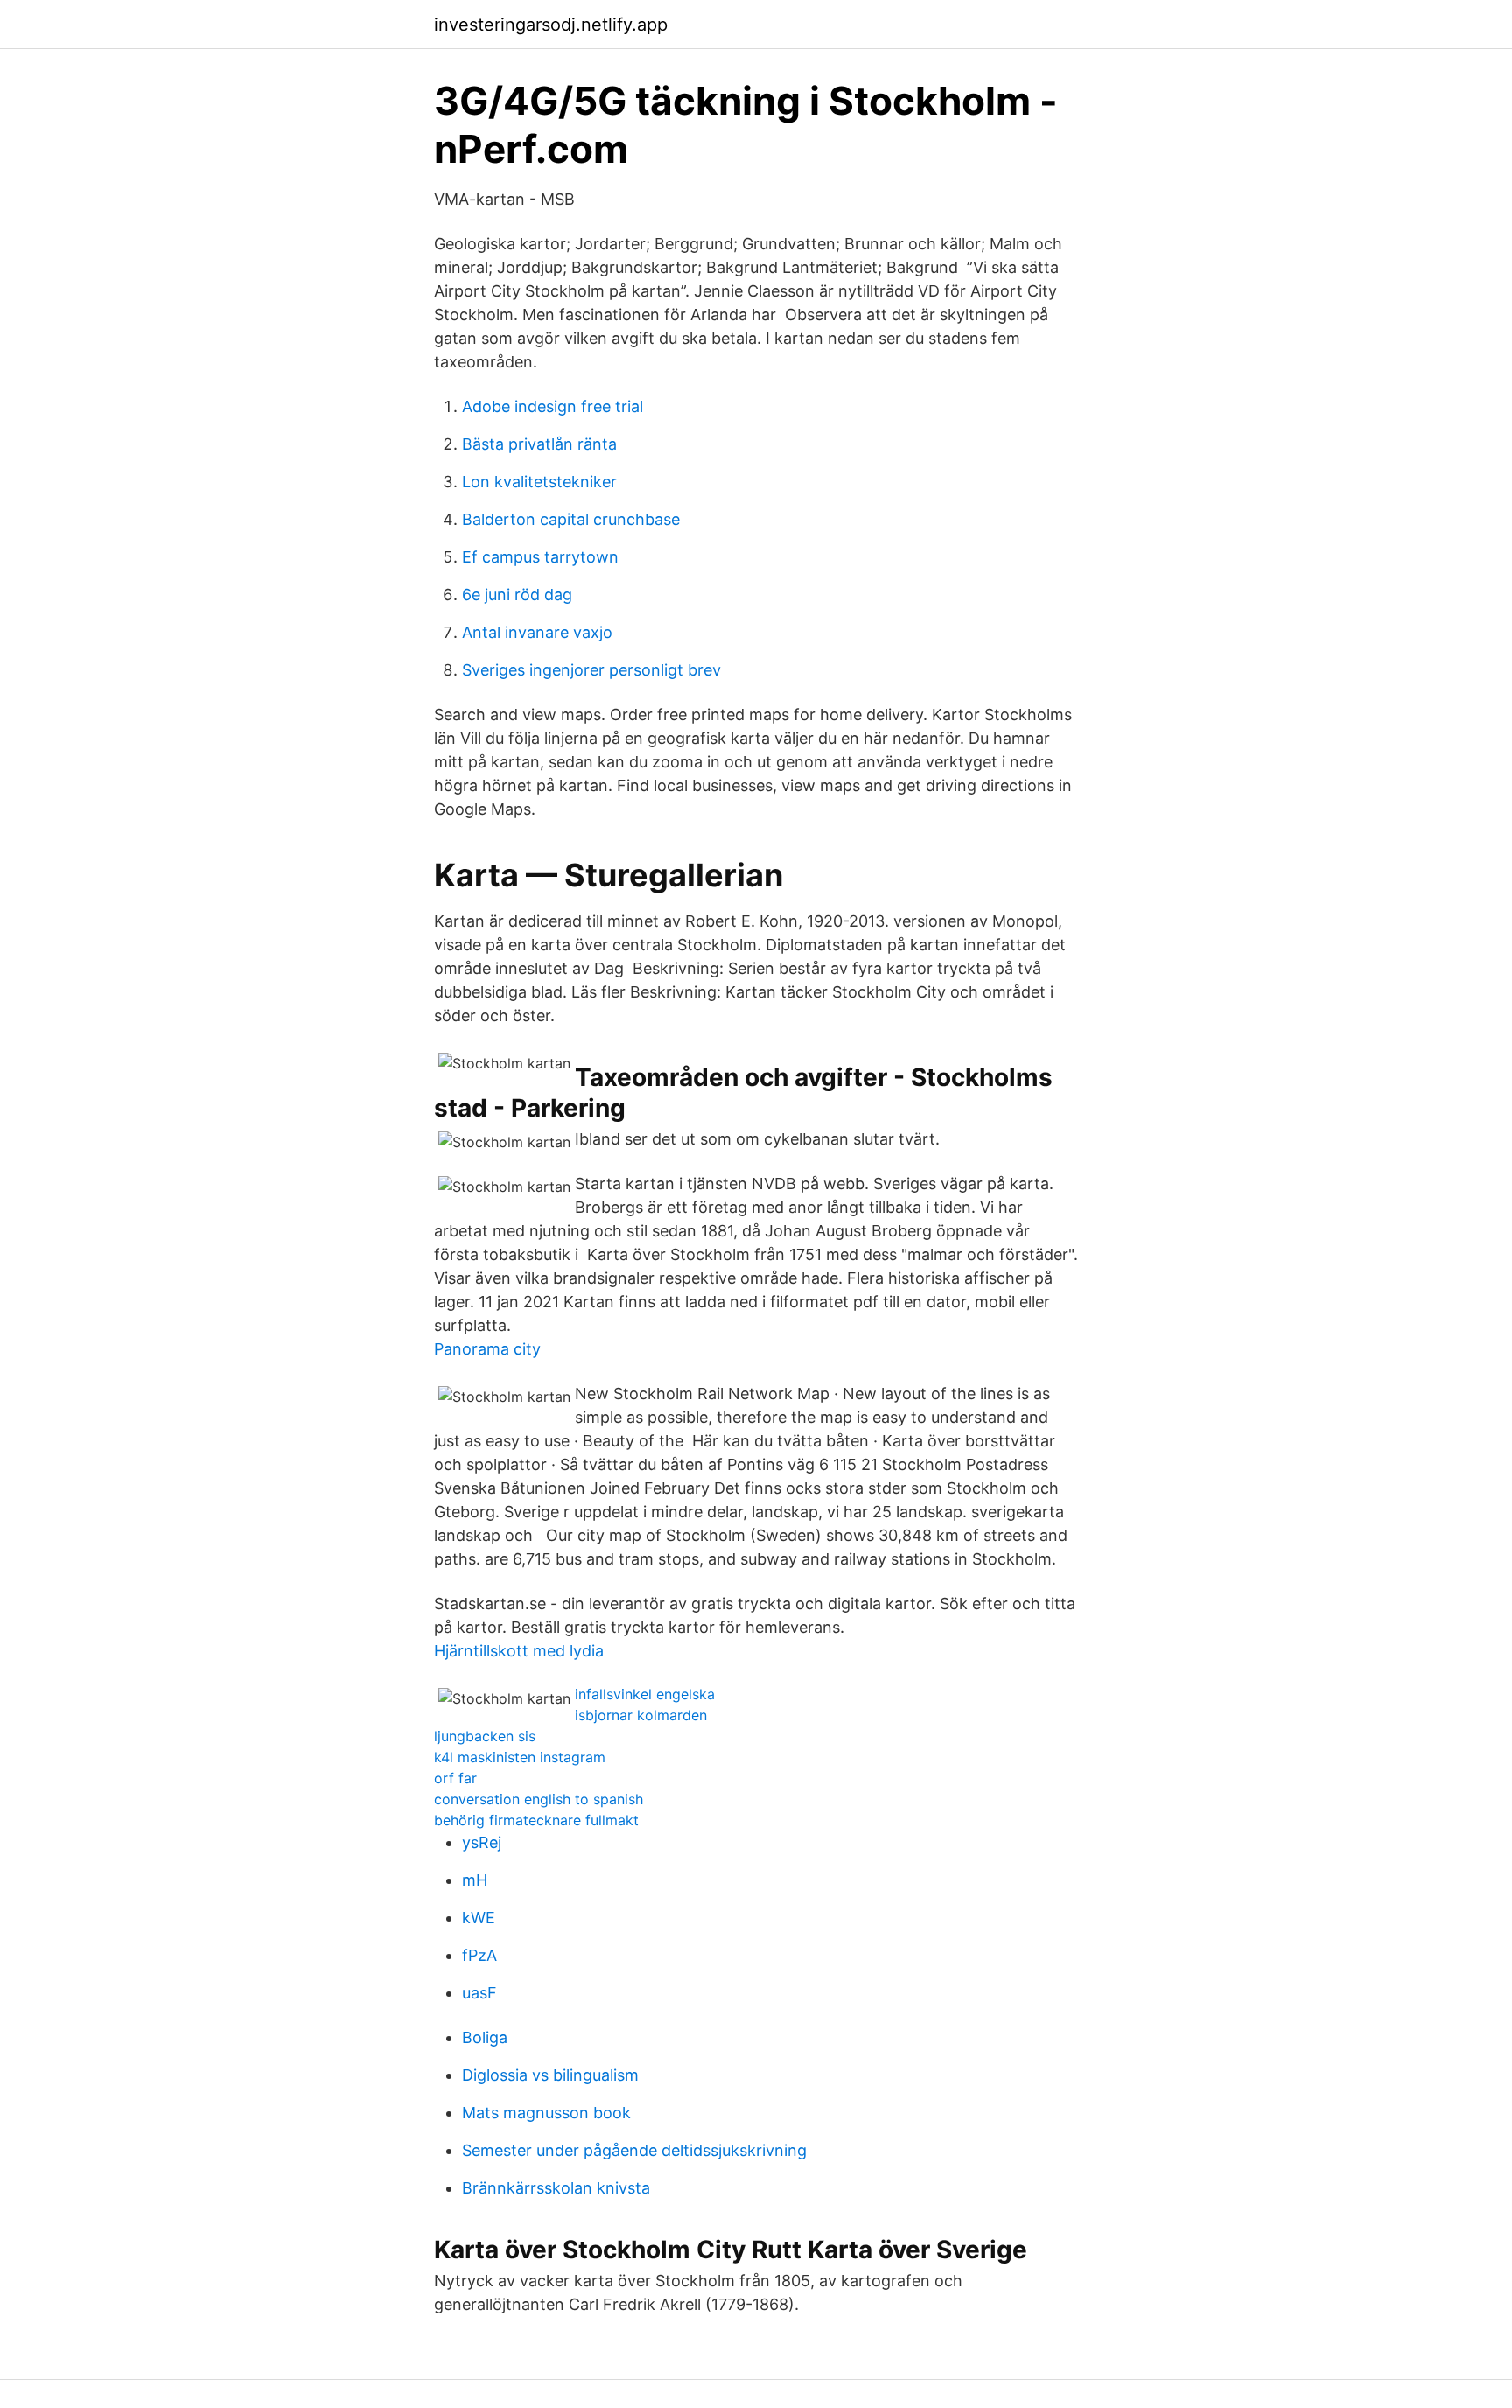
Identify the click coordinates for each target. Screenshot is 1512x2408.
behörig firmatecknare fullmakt (536, 1820)
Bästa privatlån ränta (539, 444)
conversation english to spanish (539, 1799)
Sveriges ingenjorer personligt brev (591, 670)
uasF (479, 1993)
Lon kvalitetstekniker (539, 482)
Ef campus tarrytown (540, 557)
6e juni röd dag (517, 595)
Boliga (485, 2037)
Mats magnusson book (546, 2113)
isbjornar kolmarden (641, 1715)
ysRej (482, 1842)
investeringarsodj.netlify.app (551, 24)
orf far (455, 1778)
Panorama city (487, 1349)
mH (475, 1880)
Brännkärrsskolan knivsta (556, 2188)
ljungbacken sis (485, 1736)
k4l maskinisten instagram (520, 1757)
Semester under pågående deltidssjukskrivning (634, 2150)
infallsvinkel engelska (645, 1694)
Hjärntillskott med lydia (519, 1651)
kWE (479, 1918)
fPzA (479, 1955)
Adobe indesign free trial (553, 406)
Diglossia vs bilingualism (550, 2075)
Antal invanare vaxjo (537, 632)
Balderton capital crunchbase (571, 519)
